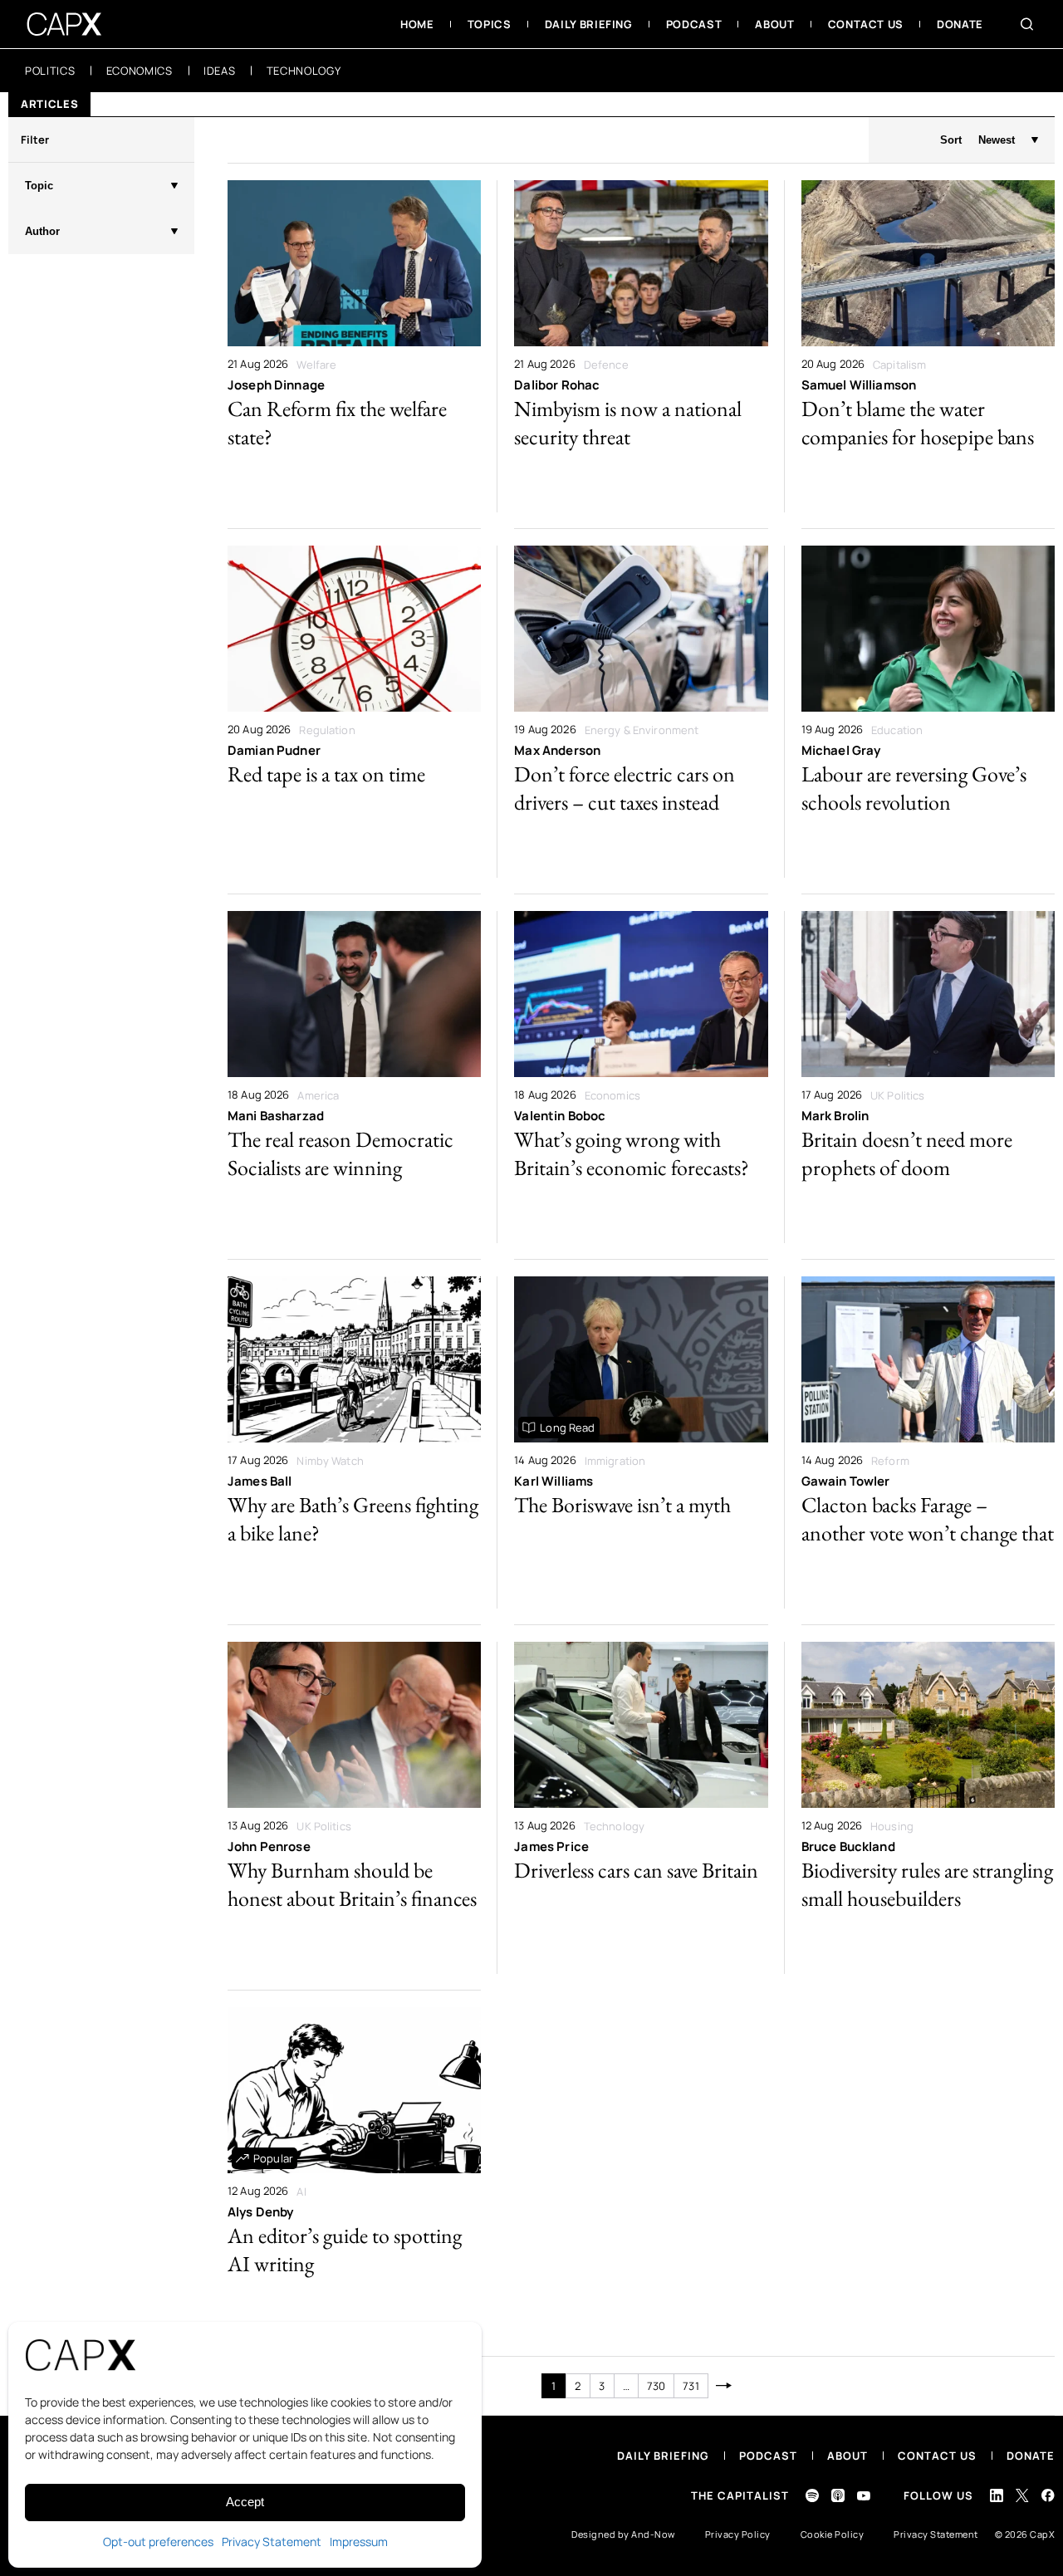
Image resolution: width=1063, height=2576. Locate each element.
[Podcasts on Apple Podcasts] (838, 2495)
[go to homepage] (64, 24)
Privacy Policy (738, 2534)
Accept (245, 2502)
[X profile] (1022, 2495)
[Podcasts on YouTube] (864, 2496)
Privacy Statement (272, 2542)
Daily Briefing (663, 2456)
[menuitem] (417, 24)
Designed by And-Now (623, 2534)
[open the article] (354, 346)
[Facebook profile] (1048, 2495)
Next (725, 2386)
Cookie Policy (833, 2534)
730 (656, 2386)
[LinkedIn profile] (997, 2495)
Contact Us (937, 2456)
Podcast (768, 2456)
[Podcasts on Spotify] (812, 2495)
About (847, 2456)
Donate (1031, 2456)
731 (691, 2386)
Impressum (359, 2542)
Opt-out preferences (158, 2542)
